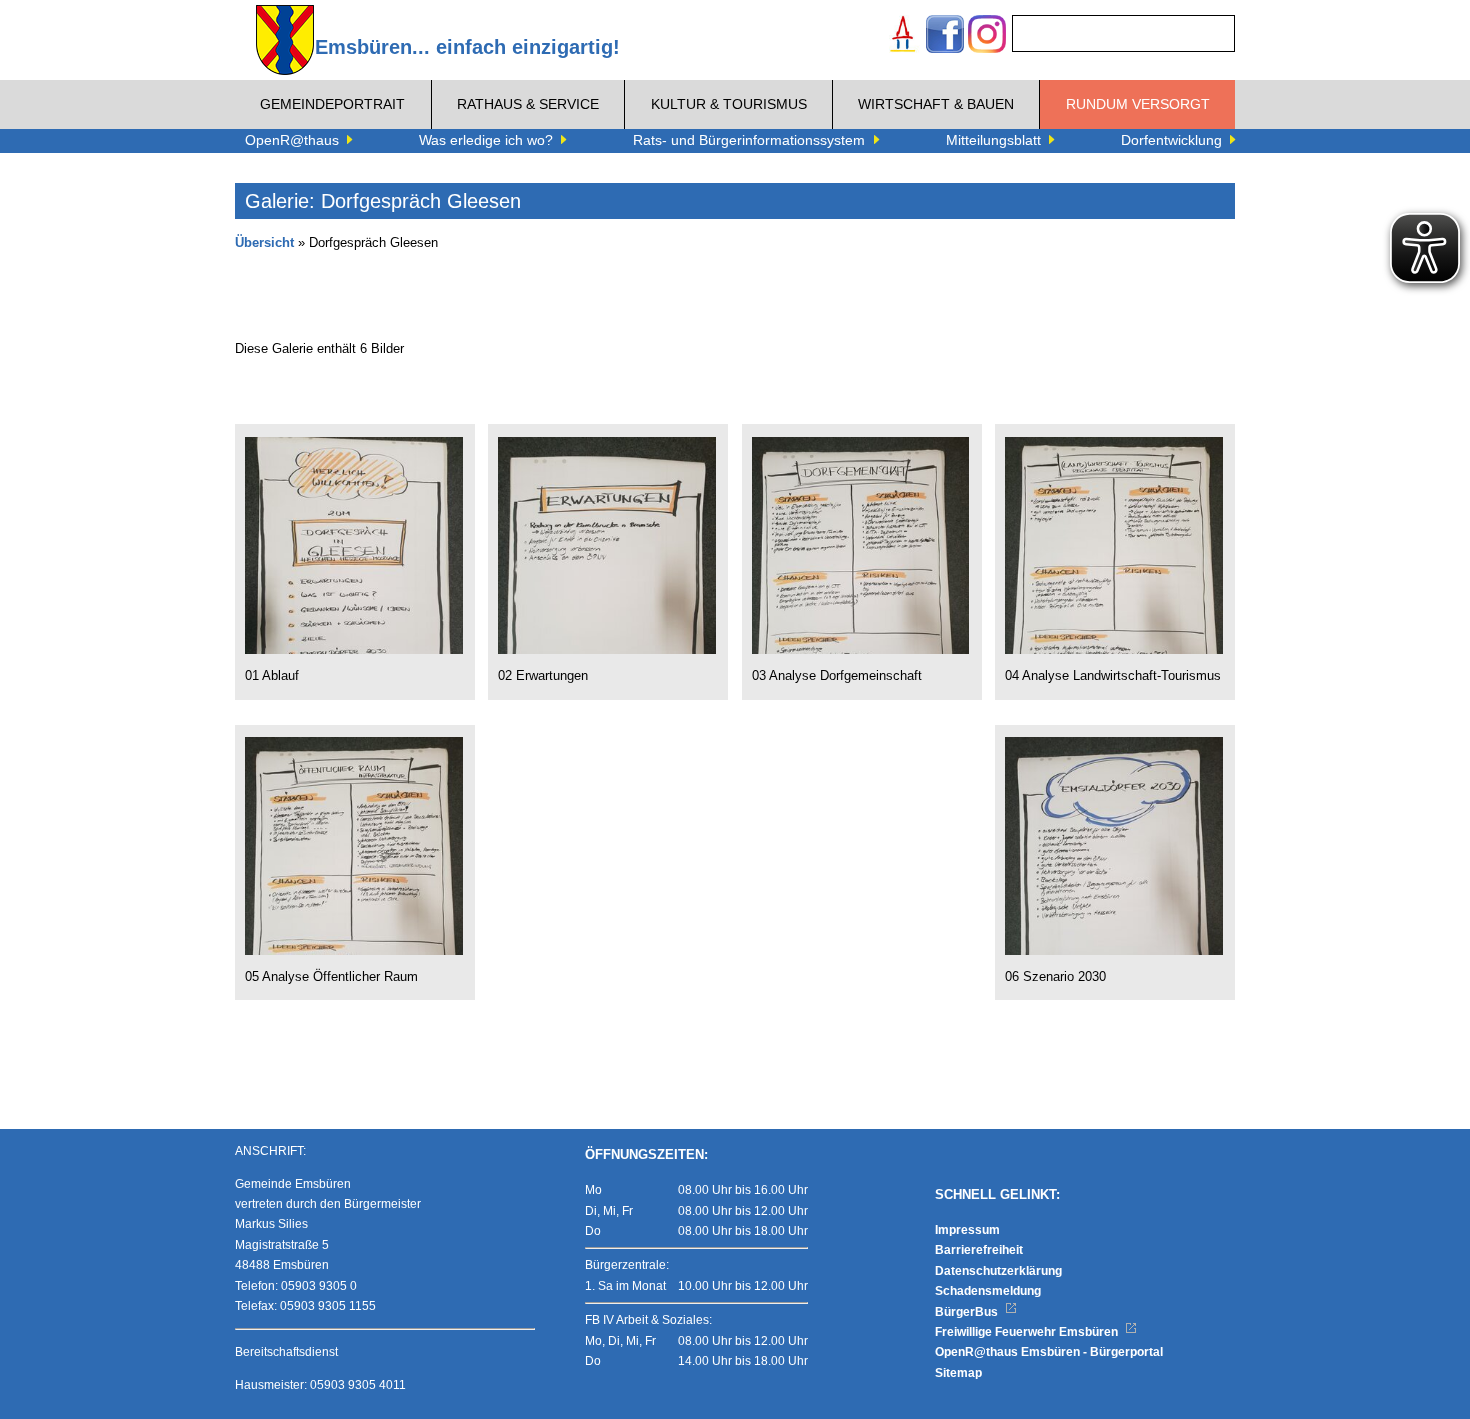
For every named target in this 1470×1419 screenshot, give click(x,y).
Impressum (967, 1230)
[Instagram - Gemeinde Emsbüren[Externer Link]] (987, 36)
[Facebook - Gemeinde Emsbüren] (945, 36)
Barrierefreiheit (979, 1250)
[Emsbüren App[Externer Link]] (903, 36)
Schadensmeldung (988, 1291)
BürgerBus (968, 1312)
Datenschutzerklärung (998, 1271)
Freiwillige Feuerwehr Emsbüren (1028, 1332)
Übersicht (264, 243)
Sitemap (958, 1373)
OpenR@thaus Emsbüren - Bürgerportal (1049, 1352)
